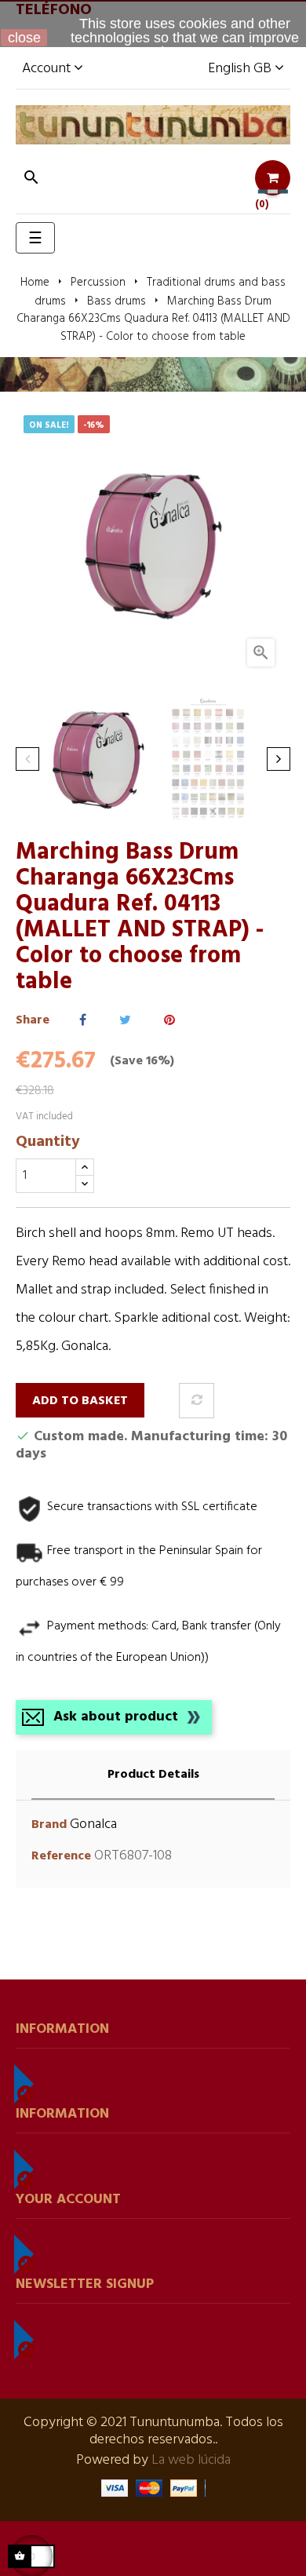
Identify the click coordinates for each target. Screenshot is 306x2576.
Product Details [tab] (153, 1775)
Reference (61, 1857)
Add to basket (80, 1401)
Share (83, 1021)
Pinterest (169, 1021)
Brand (49, 1825)
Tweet (125, 1021)
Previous (27, 759)
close (24, 38)
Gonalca (93, 1824)
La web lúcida (191, 2460)
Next (279, 759)
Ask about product (116, 1717)
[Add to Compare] (197, 1401)
